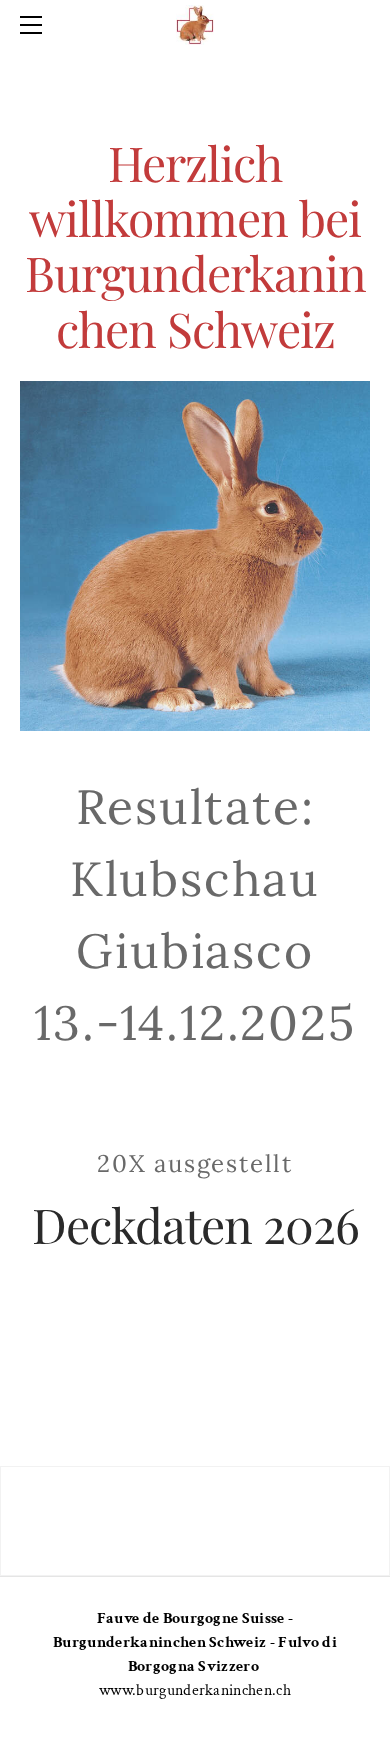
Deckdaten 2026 (195, 1224)
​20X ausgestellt (195, 1163)
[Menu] (35, 25)
